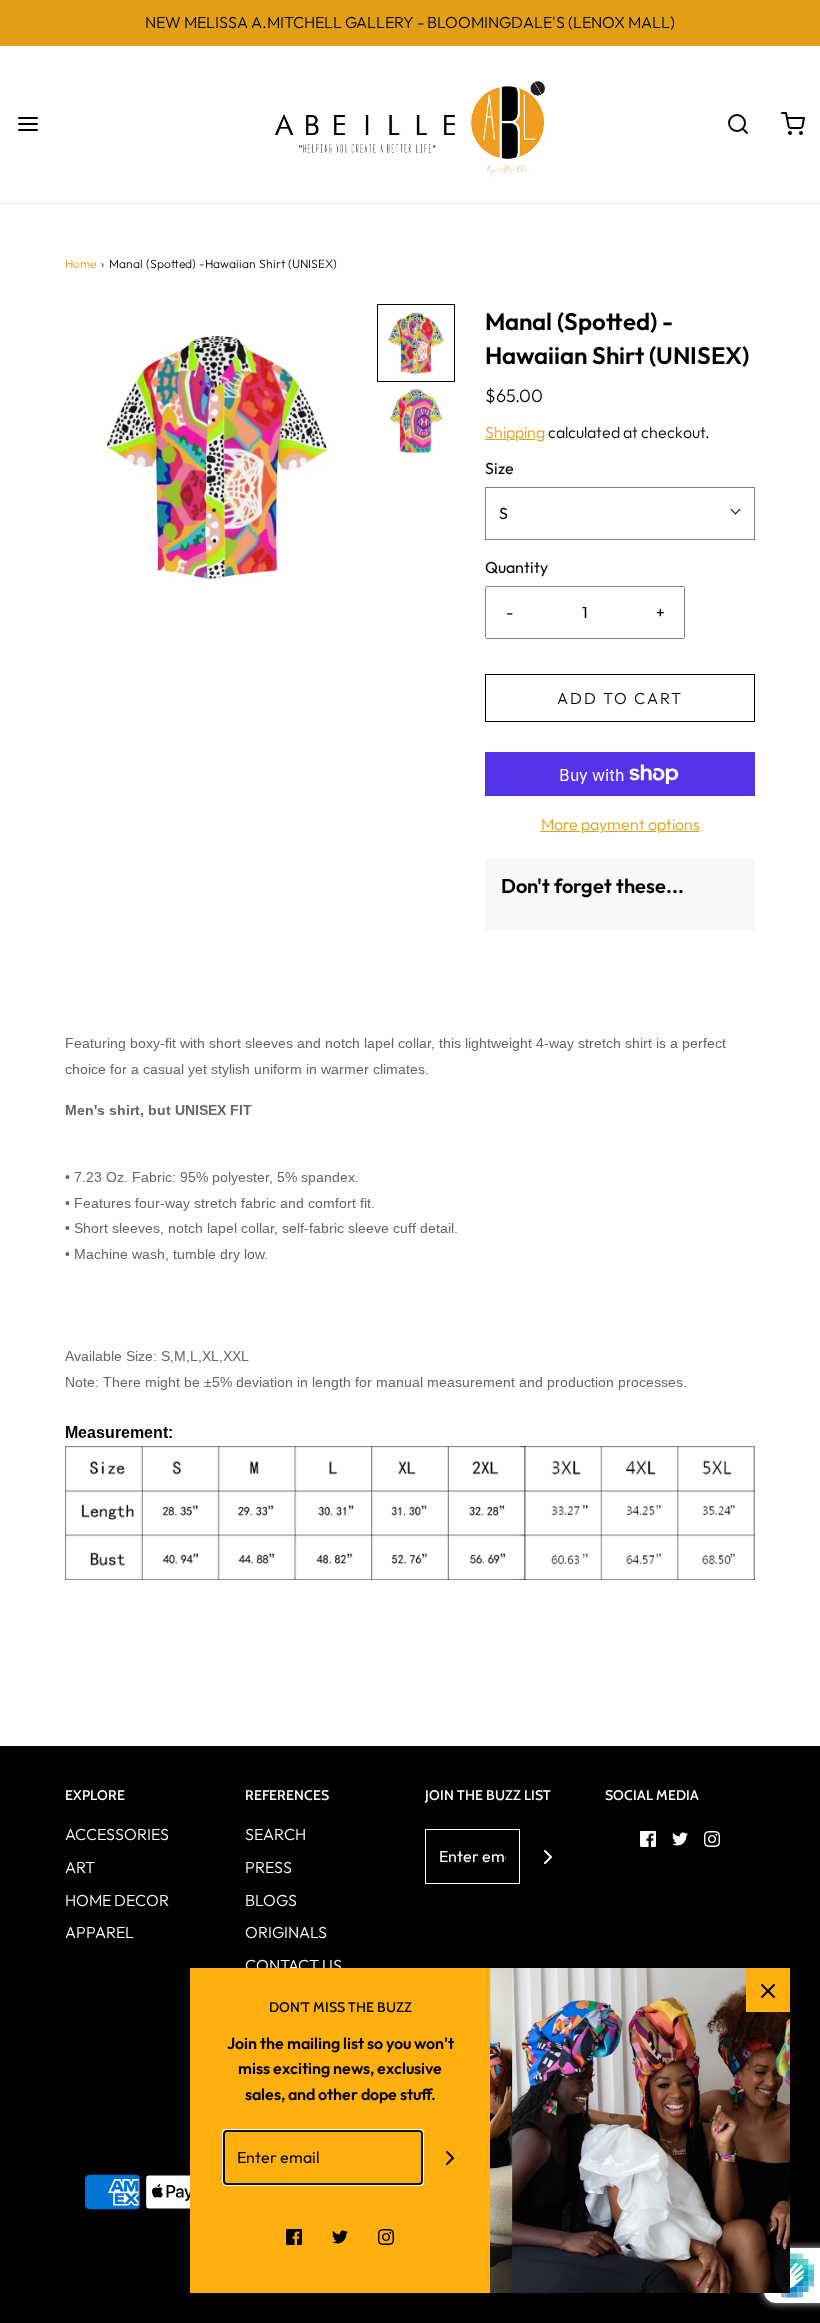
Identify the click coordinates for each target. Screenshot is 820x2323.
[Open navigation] (27, 124)
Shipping (515, 432)
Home (80, 263)
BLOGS (271, 1900)
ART (80, 1867)
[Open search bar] (737, 124)
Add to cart (620, 698)
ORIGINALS (286, 1932)
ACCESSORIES (117, 1834)
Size (499, 468)
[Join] (547, 1856)
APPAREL (99, 1932)
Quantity (516, 567)
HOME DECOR (117, 1900)
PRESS (268, 1867)
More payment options (620, 824)
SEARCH (275, 1834)
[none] (416, 343)
